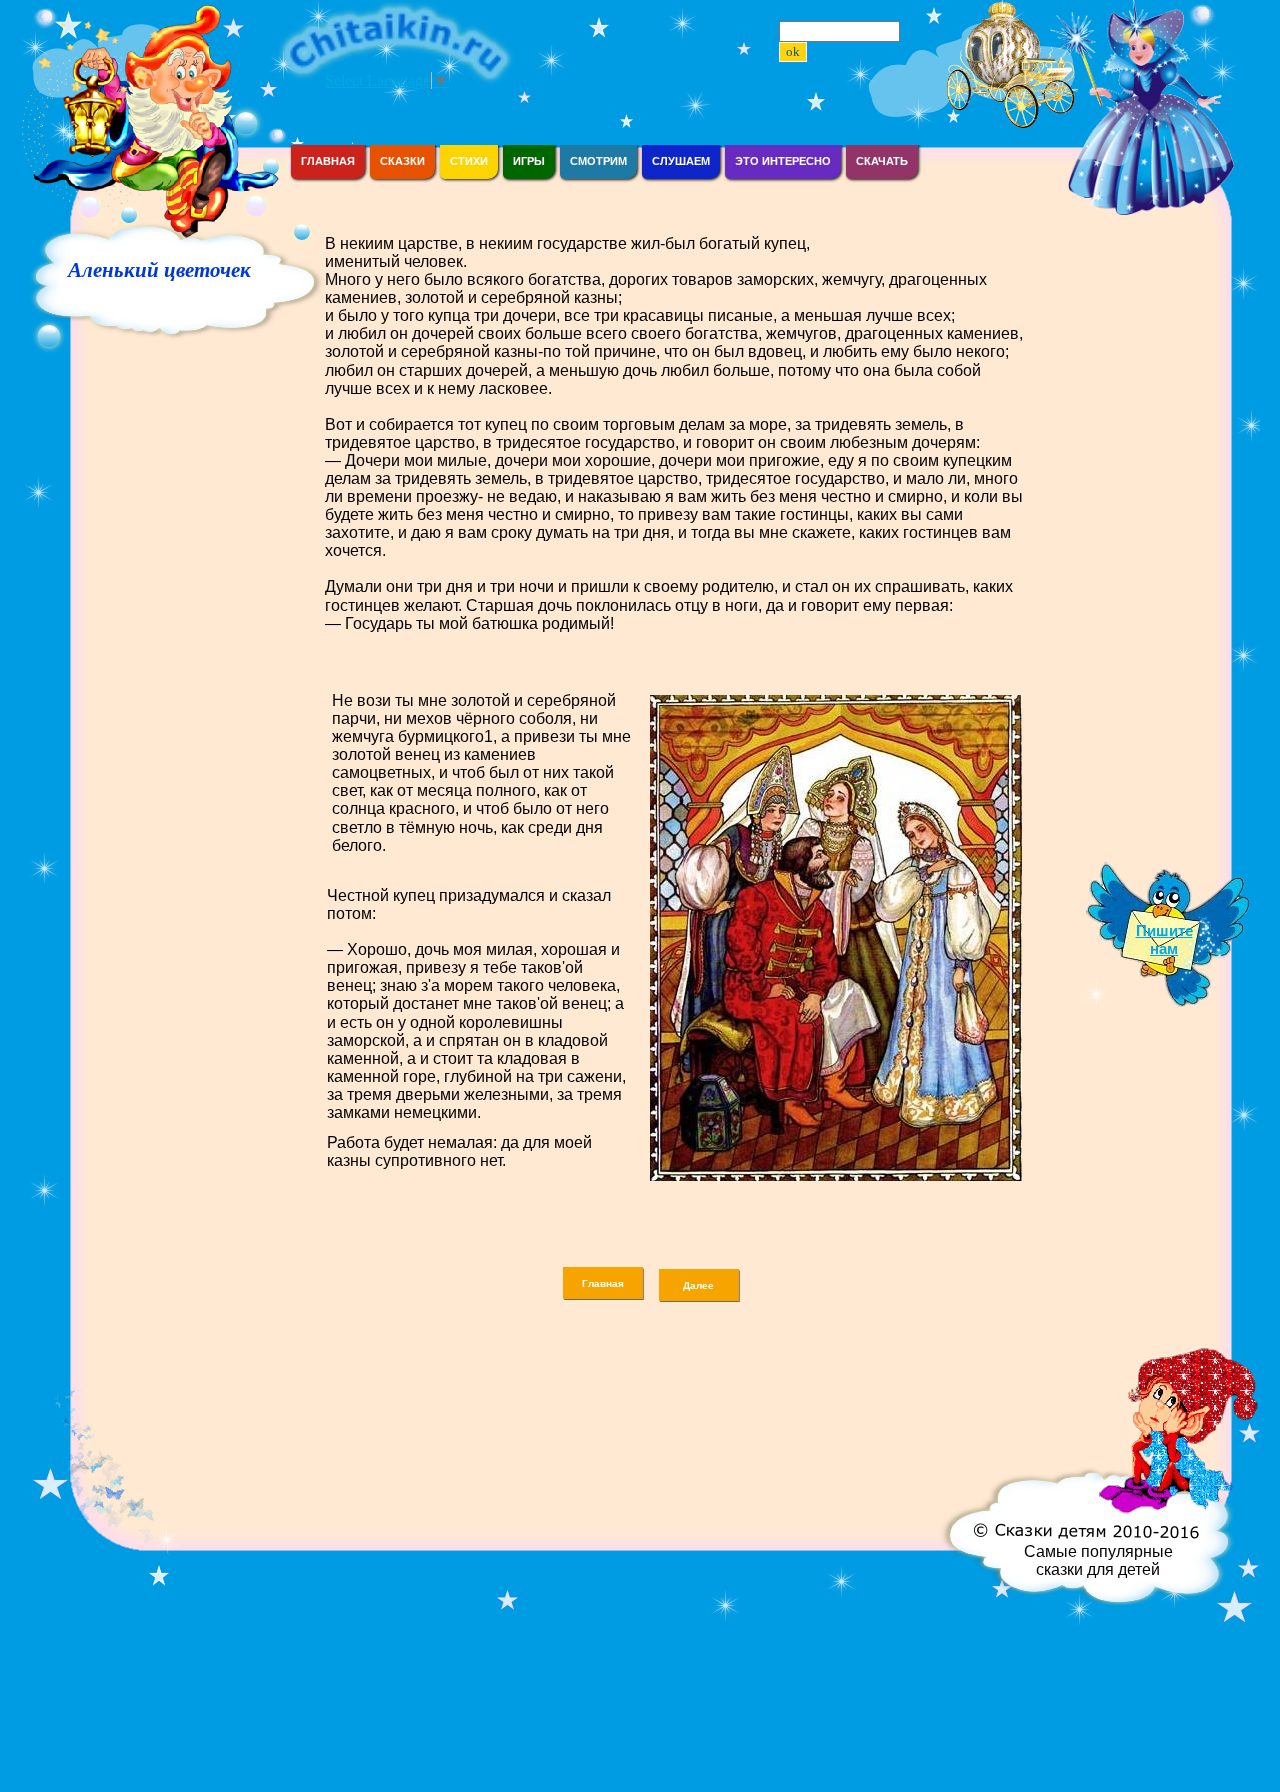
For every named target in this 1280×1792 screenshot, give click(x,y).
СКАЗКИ (402, 161)
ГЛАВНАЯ (328, 161)
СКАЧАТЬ (882, 161)
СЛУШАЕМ (681, 161)
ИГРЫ (529, 161)
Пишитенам (1164, 939)
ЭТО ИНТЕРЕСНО (783, 161)
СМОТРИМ (598, 161)
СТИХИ (469, 161)
